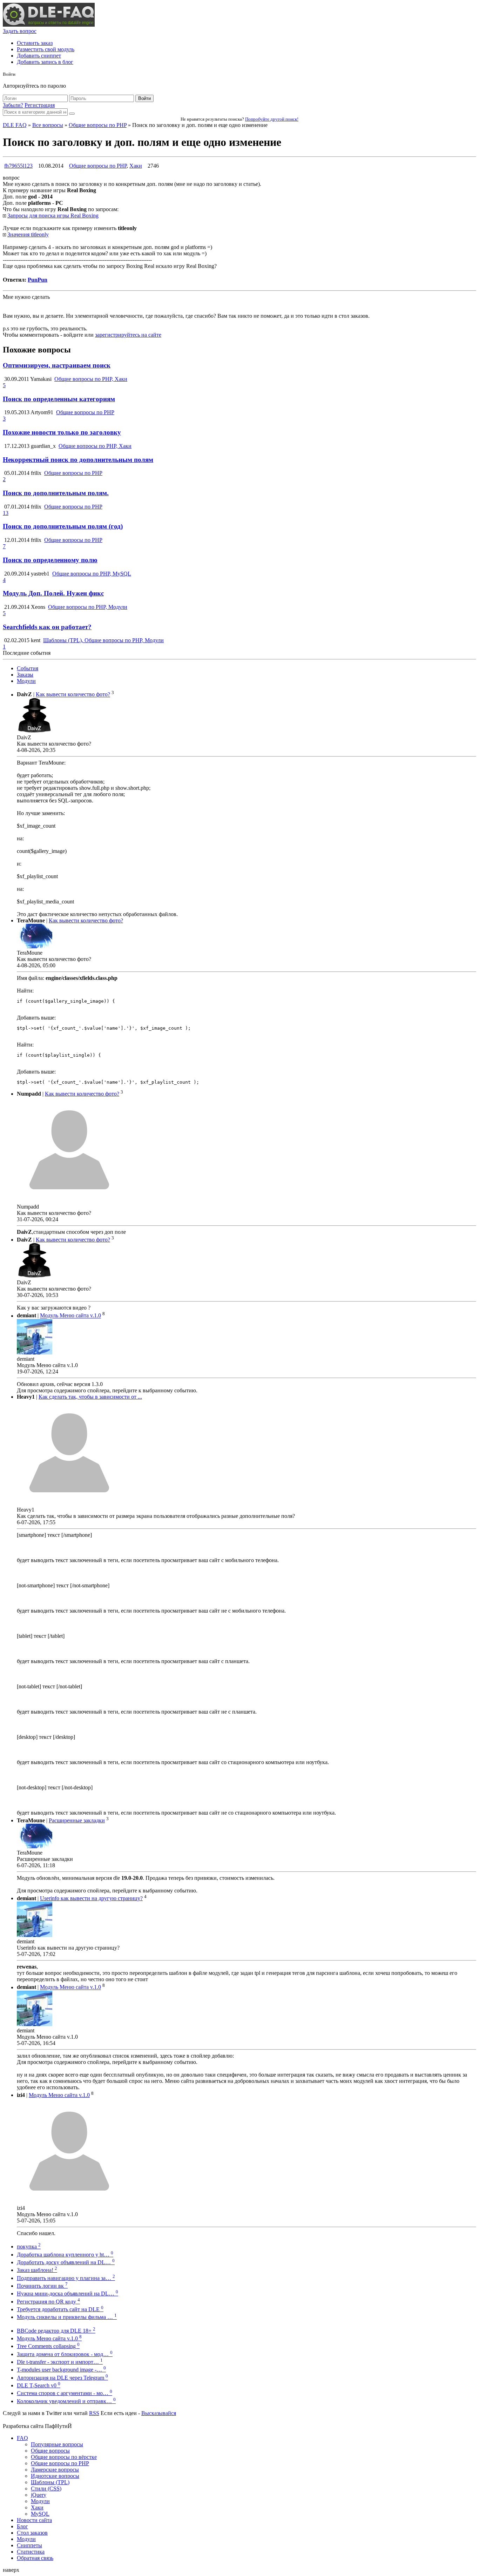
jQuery (39, 2495)
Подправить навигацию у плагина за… (66, 2278)
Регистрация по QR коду (48, 2302)
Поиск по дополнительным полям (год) (63, 526)
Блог (22, 2526)
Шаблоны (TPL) (50, 2482)
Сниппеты (29, 2545)
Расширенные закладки (77, 1820)
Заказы (25, 675)
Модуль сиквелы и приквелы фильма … (67, 2317)
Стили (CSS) (46, 2488)
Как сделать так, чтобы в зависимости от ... (90, 1397)
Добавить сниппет (39, 56)
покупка (29, 2247)
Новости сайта (34, 2520)
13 (6, 513)
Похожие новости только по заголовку (62, 432)
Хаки (136, 166)
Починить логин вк (42, 2286)
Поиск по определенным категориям (59, 399)
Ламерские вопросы (55, 2470)
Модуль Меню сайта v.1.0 (70, 1316)
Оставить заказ (35, 43)
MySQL (40, 2514)
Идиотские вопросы (55, 2476)
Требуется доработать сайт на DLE (60, 2309)
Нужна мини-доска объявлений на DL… (68, 2293)
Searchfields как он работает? (47, 627)
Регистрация (40, 105)
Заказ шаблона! (37, 2270)
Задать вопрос (20, 31)
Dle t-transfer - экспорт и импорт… (60, 2362)
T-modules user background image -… (61, 2370)
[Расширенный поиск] (72, 114)
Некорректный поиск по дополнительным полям (78, 460)
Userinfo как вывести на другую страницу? (91, 1898)
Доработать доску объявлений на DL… (66, 2262)
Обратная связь (35, 2558)
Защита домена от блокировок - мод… (65, 2354)
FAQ (22, 2438)
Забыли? (13, 105)
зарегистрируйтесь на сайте (128, 335)
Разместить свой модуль (46, 49)
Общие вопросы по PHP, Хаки (91, 379)
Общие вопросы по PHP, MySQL (92, 574)
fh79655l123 (18, 166)
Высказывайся (159, 2413)
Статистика (31, 2552)
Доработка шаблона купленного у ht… (65, 2255)
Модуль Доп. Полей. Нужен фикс (53, 593)
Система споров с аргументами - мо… (65, 2393)
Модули (26, 681)
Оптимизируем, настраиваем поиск (57, 365)
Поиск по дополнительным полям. (56, 493)
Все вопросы (48, 125)
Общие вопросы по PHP (98, 125)
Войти (144, 98)
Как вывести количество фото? (73, 695)
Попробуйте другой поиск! (272, 119)
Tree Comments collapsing (48, 2346)
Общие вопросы (50, 2451)
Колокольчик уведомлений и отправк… (66, 2401)
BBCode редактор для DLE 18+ (56, 2331)
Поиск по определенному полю (50, 560)
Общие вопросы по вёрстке (64, 2457)
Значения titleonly (28, 234)
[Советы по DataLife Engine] (49, 25)
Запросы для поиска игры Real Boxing (53, 216)
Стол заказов (32, 2533)
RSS (94, 2413)
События (28, 668)
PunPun (38, 280)
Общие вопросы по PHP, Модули (88, 607)
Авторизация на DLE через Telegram (62, 2378)
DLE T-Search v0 (39, 2385)
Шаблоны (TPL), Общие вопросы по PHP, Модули (103, 640)
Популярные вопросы (57, 2444)
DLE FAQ (15, 125)
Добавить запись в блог (45, 62)
